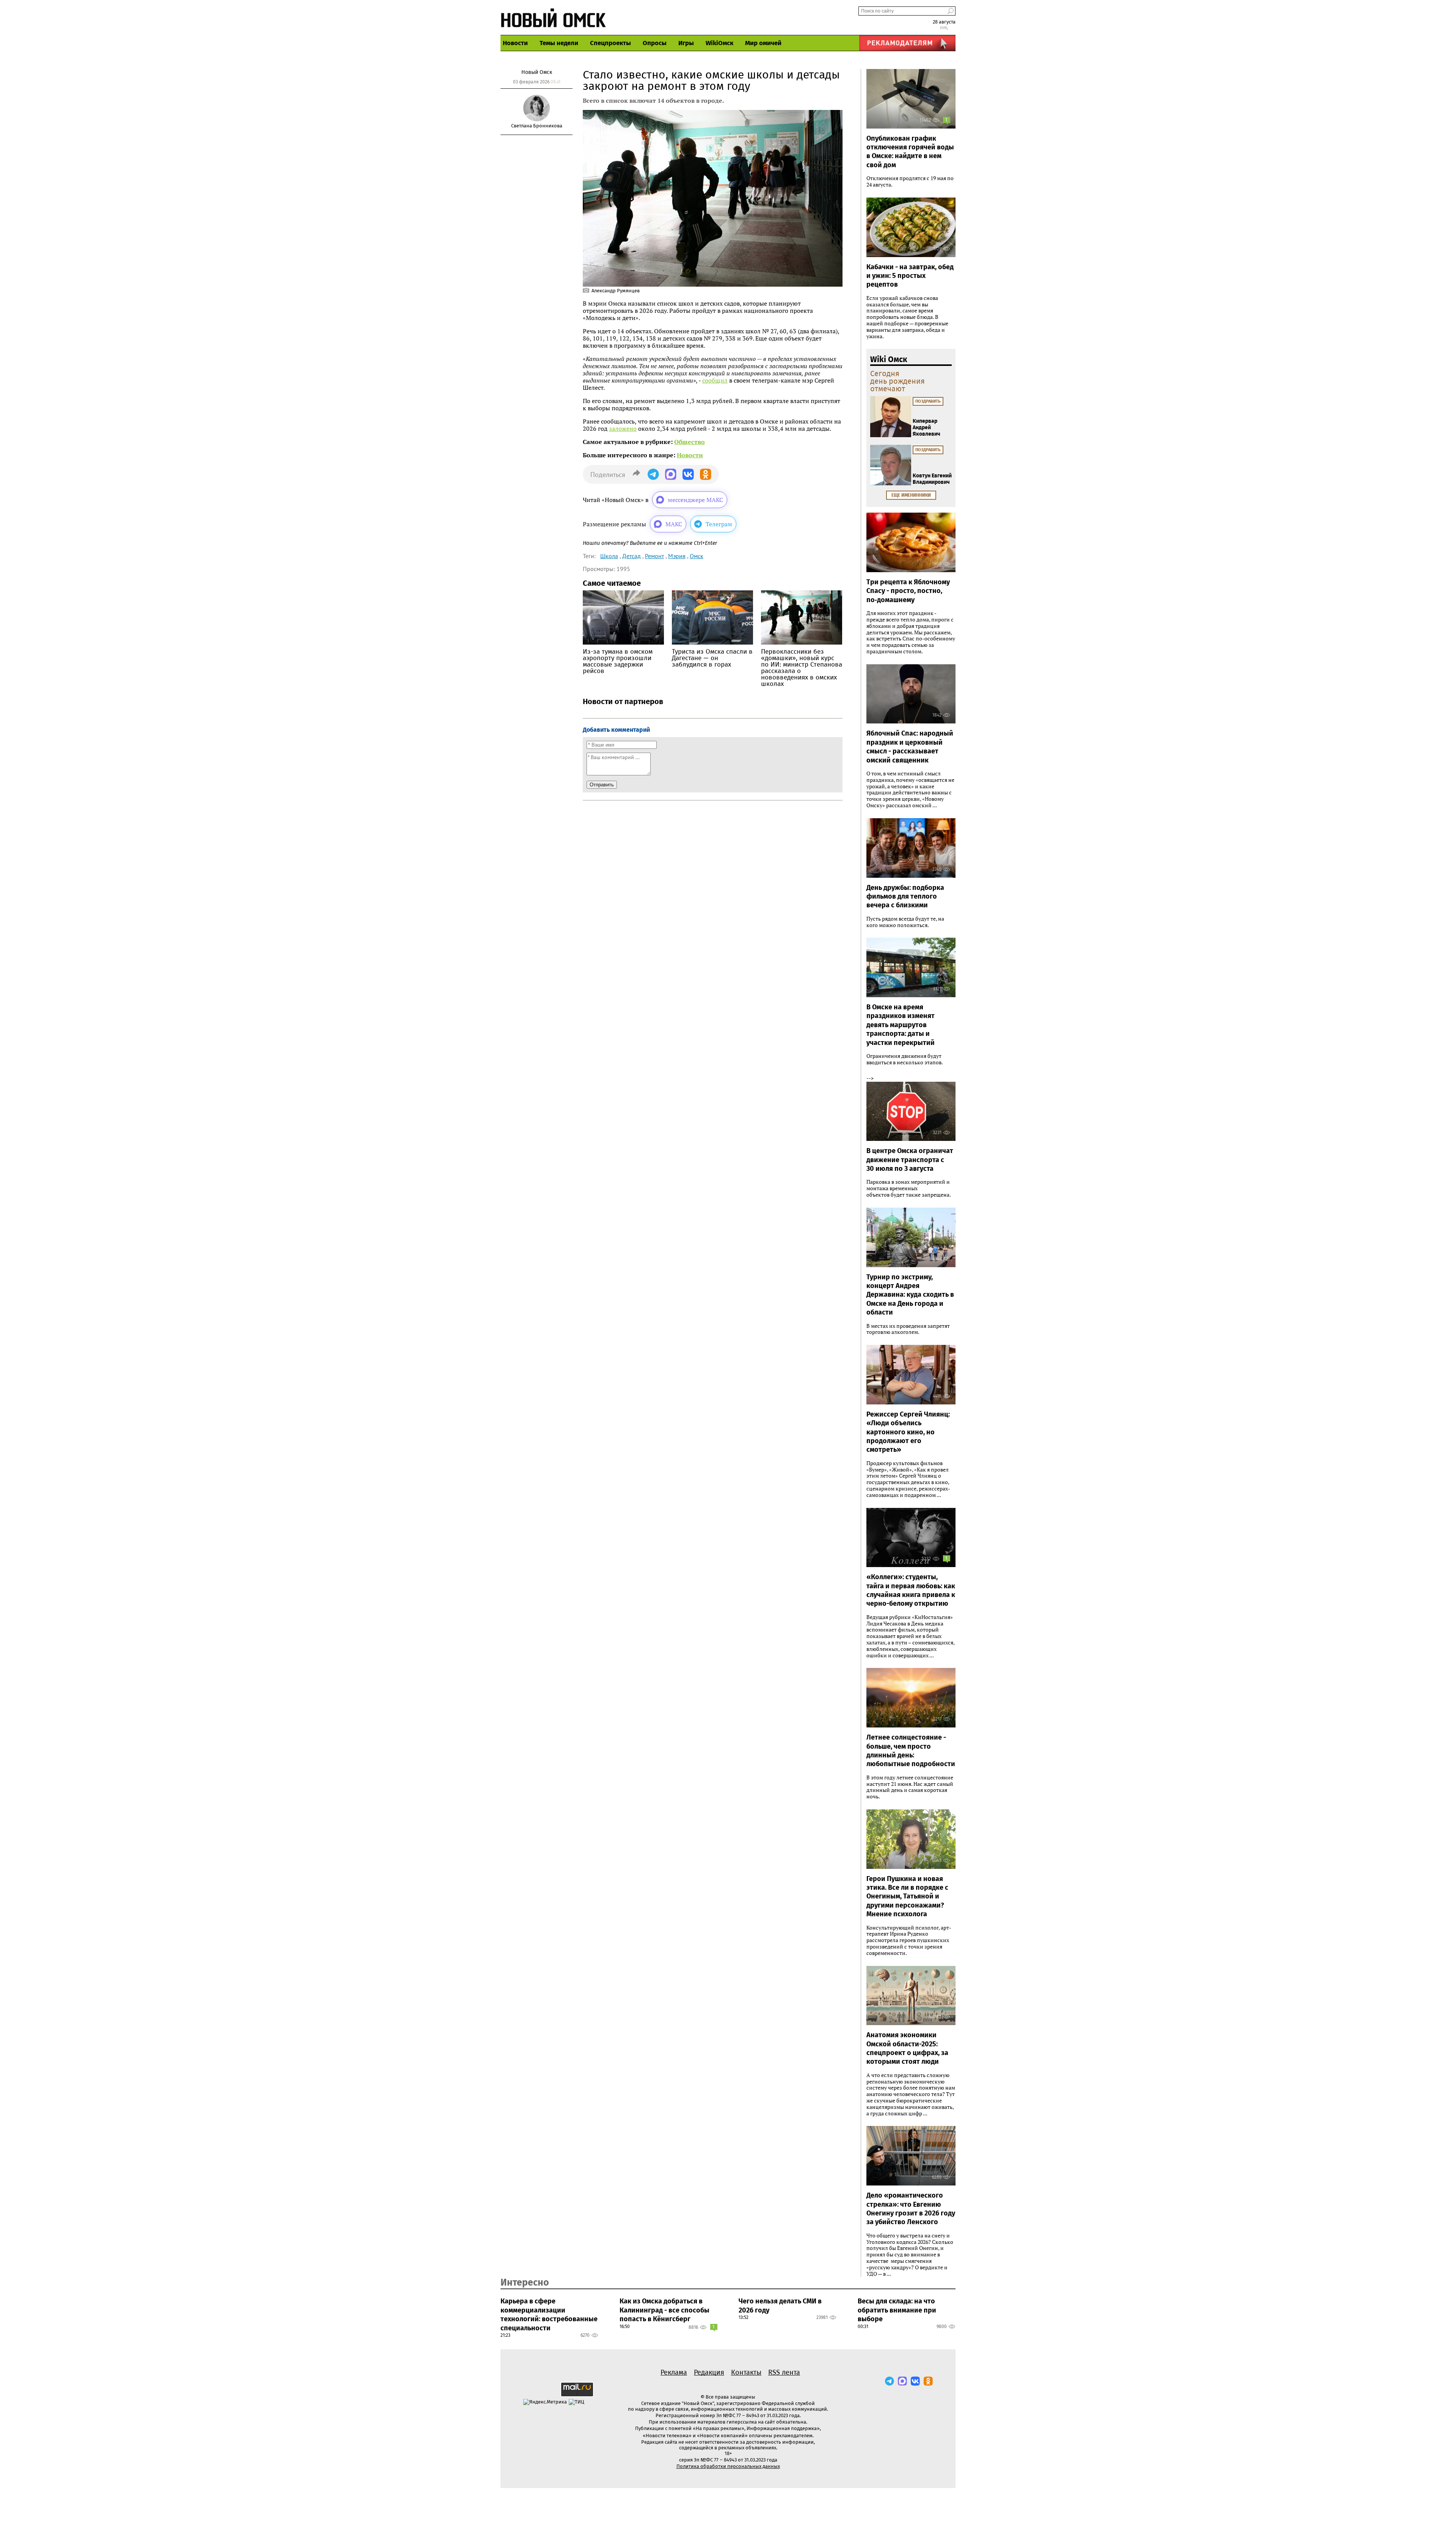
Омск (697, 556)
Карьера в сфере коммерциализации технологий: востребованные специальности (549, 2314)
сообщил (715, 380)
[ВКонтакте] (915, 2381)
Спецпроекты (610, 43)
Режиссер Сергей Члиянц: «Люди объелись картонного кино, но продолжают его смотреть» (908, 1432)
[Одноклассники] (928, 2381)
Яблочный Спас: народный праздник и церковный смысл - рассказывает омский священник (910, 747)
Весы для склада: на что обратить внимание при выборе (897, 2310)
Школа (609, 556)
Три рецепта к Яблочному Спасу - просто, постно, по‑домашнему (908, 591)
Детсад (632, 556)
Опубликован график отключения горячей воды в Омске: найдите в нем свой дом (910, 152)
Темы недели (559, 43)
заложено (623, 428)
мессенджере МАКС (695, 500)
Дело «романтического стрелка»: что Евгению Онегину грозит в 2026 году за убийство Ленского (911, 2209)
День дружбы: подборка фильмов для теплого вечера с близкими (905, 897)
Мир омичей (763, 43)
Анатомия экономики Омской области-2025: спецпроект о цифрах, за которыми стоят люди (907, 2048)
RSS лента (784, 2372)
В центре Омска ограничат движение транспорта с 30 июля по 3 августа (910, 1160)
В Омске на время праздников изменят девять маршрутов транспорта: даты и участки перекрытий (901, 1025)
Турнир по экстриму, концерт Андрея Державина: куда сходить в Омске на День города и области (910, 1295)
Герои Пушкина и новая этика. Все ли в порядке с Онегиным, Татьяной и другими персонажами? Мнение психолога (907, 1897)
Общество (690, 442)
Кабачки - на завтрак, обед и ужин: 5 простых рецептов (910, 276)
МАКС (674, 524)
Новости (515, 43)
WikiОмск (719, 43)
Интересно (525, 2283)
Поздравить (928, 401)
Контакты (746, 2372)
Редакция (709, 2372)
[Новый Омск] (554, 17)
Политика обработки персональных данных (728, 2466)
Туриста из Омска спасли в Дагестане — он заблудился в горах (712, 658)
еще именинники (911, 495)
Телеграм (719, 524)
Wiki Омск (889, 359)
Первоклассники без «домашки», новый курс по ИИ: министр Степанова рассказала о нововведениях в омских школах (802, 668)
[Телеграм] (890, 2381)
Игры (686, 43)
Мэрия (677, 556)
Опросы (655, 43)
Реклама (674, 2372)
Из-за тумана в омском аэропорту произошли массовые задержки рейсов (618, 661)
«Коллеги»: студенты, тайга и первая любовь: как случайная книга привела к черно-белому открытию (911, 1590)
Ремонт (654, 556)
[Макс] (902, 2381)
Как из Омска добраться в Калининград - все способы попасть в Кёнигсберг (664, 2310)
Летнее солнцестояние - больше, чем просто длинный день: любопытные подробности (911, 1751)
